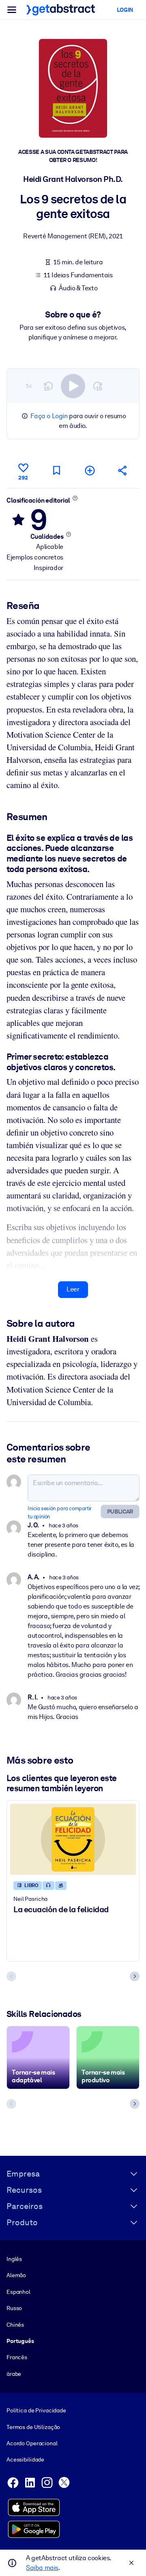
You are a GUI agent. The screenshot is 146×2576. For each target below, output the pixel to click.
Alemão (16, 2275)
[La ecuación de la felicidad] (73, 1839)
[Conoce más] (75, 498)
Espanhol (18, 2292)
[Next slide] (135, 1976)
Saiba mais (42, 2568)
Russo (14, 2308)
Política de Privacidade (36, 2410)
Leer (73, 1289)
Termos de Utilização (33, 2427)
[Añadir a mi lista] (90, 470)
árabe (14, 2374)
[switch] (73, 386)
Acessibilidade (25, 2459)
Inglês (14, 2259)
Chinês (15, 2325)
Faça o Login (49, 416)
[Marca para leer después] (56, 470)
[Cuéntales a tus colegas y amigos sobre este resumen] (123, 470)
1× (29, 386)
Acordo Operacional (32, 2443)
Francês (17, 2357)
